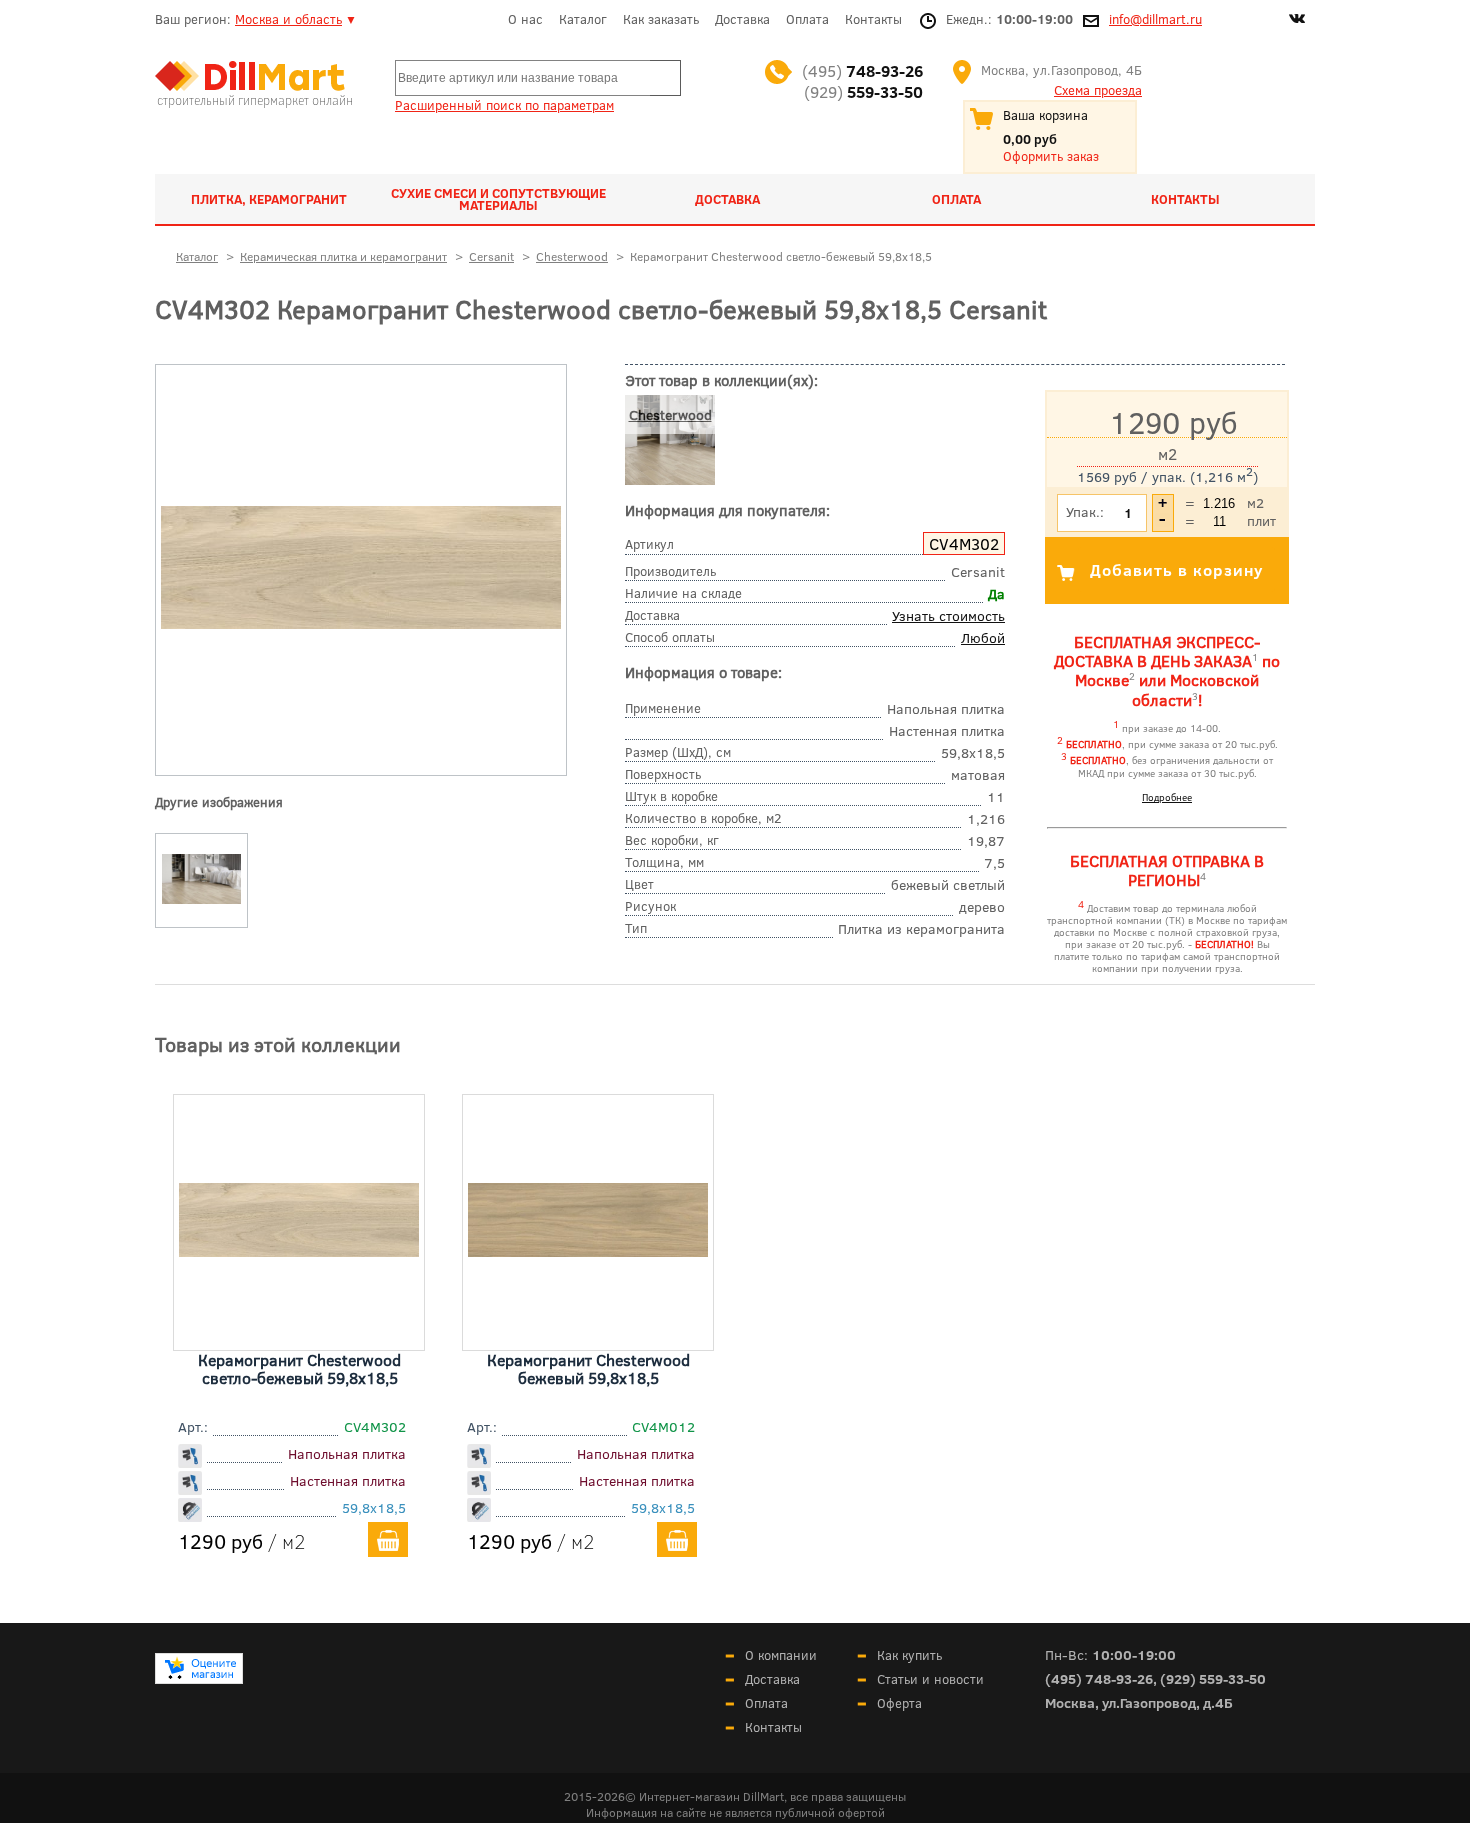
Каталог (583, 19)
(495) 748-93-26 (1099, 1678)
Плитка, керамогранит (269, 199)
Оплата (807, 19)
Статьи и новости (930, 1679)
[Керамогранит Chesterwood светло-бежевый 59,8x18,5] (361, 624)
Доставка (742, 19)
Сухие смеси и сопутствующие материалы (498, 199)
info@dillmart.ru (1155, 19)
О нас (525, 19)
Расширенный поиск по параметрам (504, 105)
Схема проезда (1098, 90)
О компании (781, 1655)
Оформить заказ (1051, 156)
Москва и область (288, 19)
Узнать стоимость (948, 615)
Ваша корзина (1045, 115)
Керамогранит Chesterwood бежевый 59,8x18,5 (588, 1368)
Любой (983, 637)
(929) (863, 91)
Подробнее (1167, 797)
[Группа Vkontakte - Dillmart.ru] (1297, 21)
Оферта (899, 1703)
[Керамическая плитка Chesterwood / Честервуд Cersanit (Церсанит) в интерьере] (202, 904)
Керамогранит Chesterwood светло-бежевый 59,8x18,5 (299, 1368)
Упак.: (1085, 511)
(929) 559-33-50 (1213, 1678)
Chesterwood (670, 414)
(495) (862, 70)
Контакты (873, 19)
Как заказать (661, 19)
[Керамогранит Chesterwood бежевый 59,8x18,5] (588, 1250)
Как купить (909, 1655)
